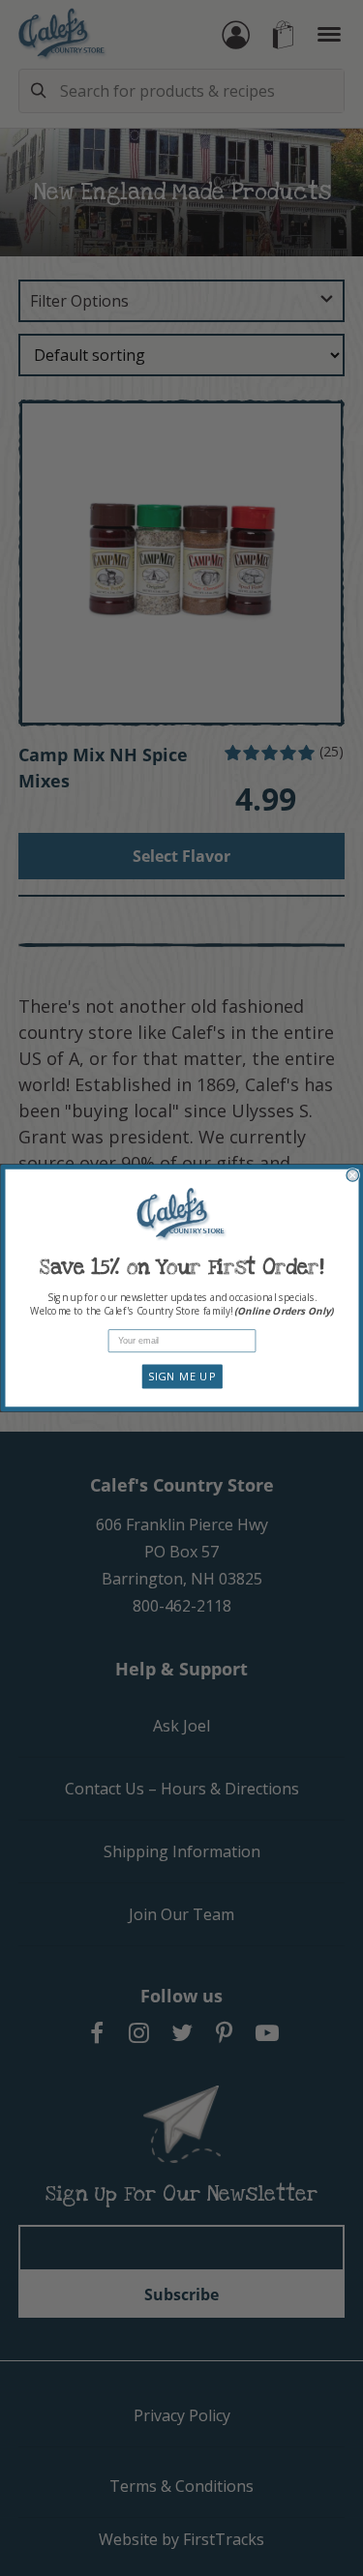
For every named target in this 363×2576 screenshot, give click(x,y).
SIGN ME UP (181, 1377)
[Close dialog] (353, 1176)
